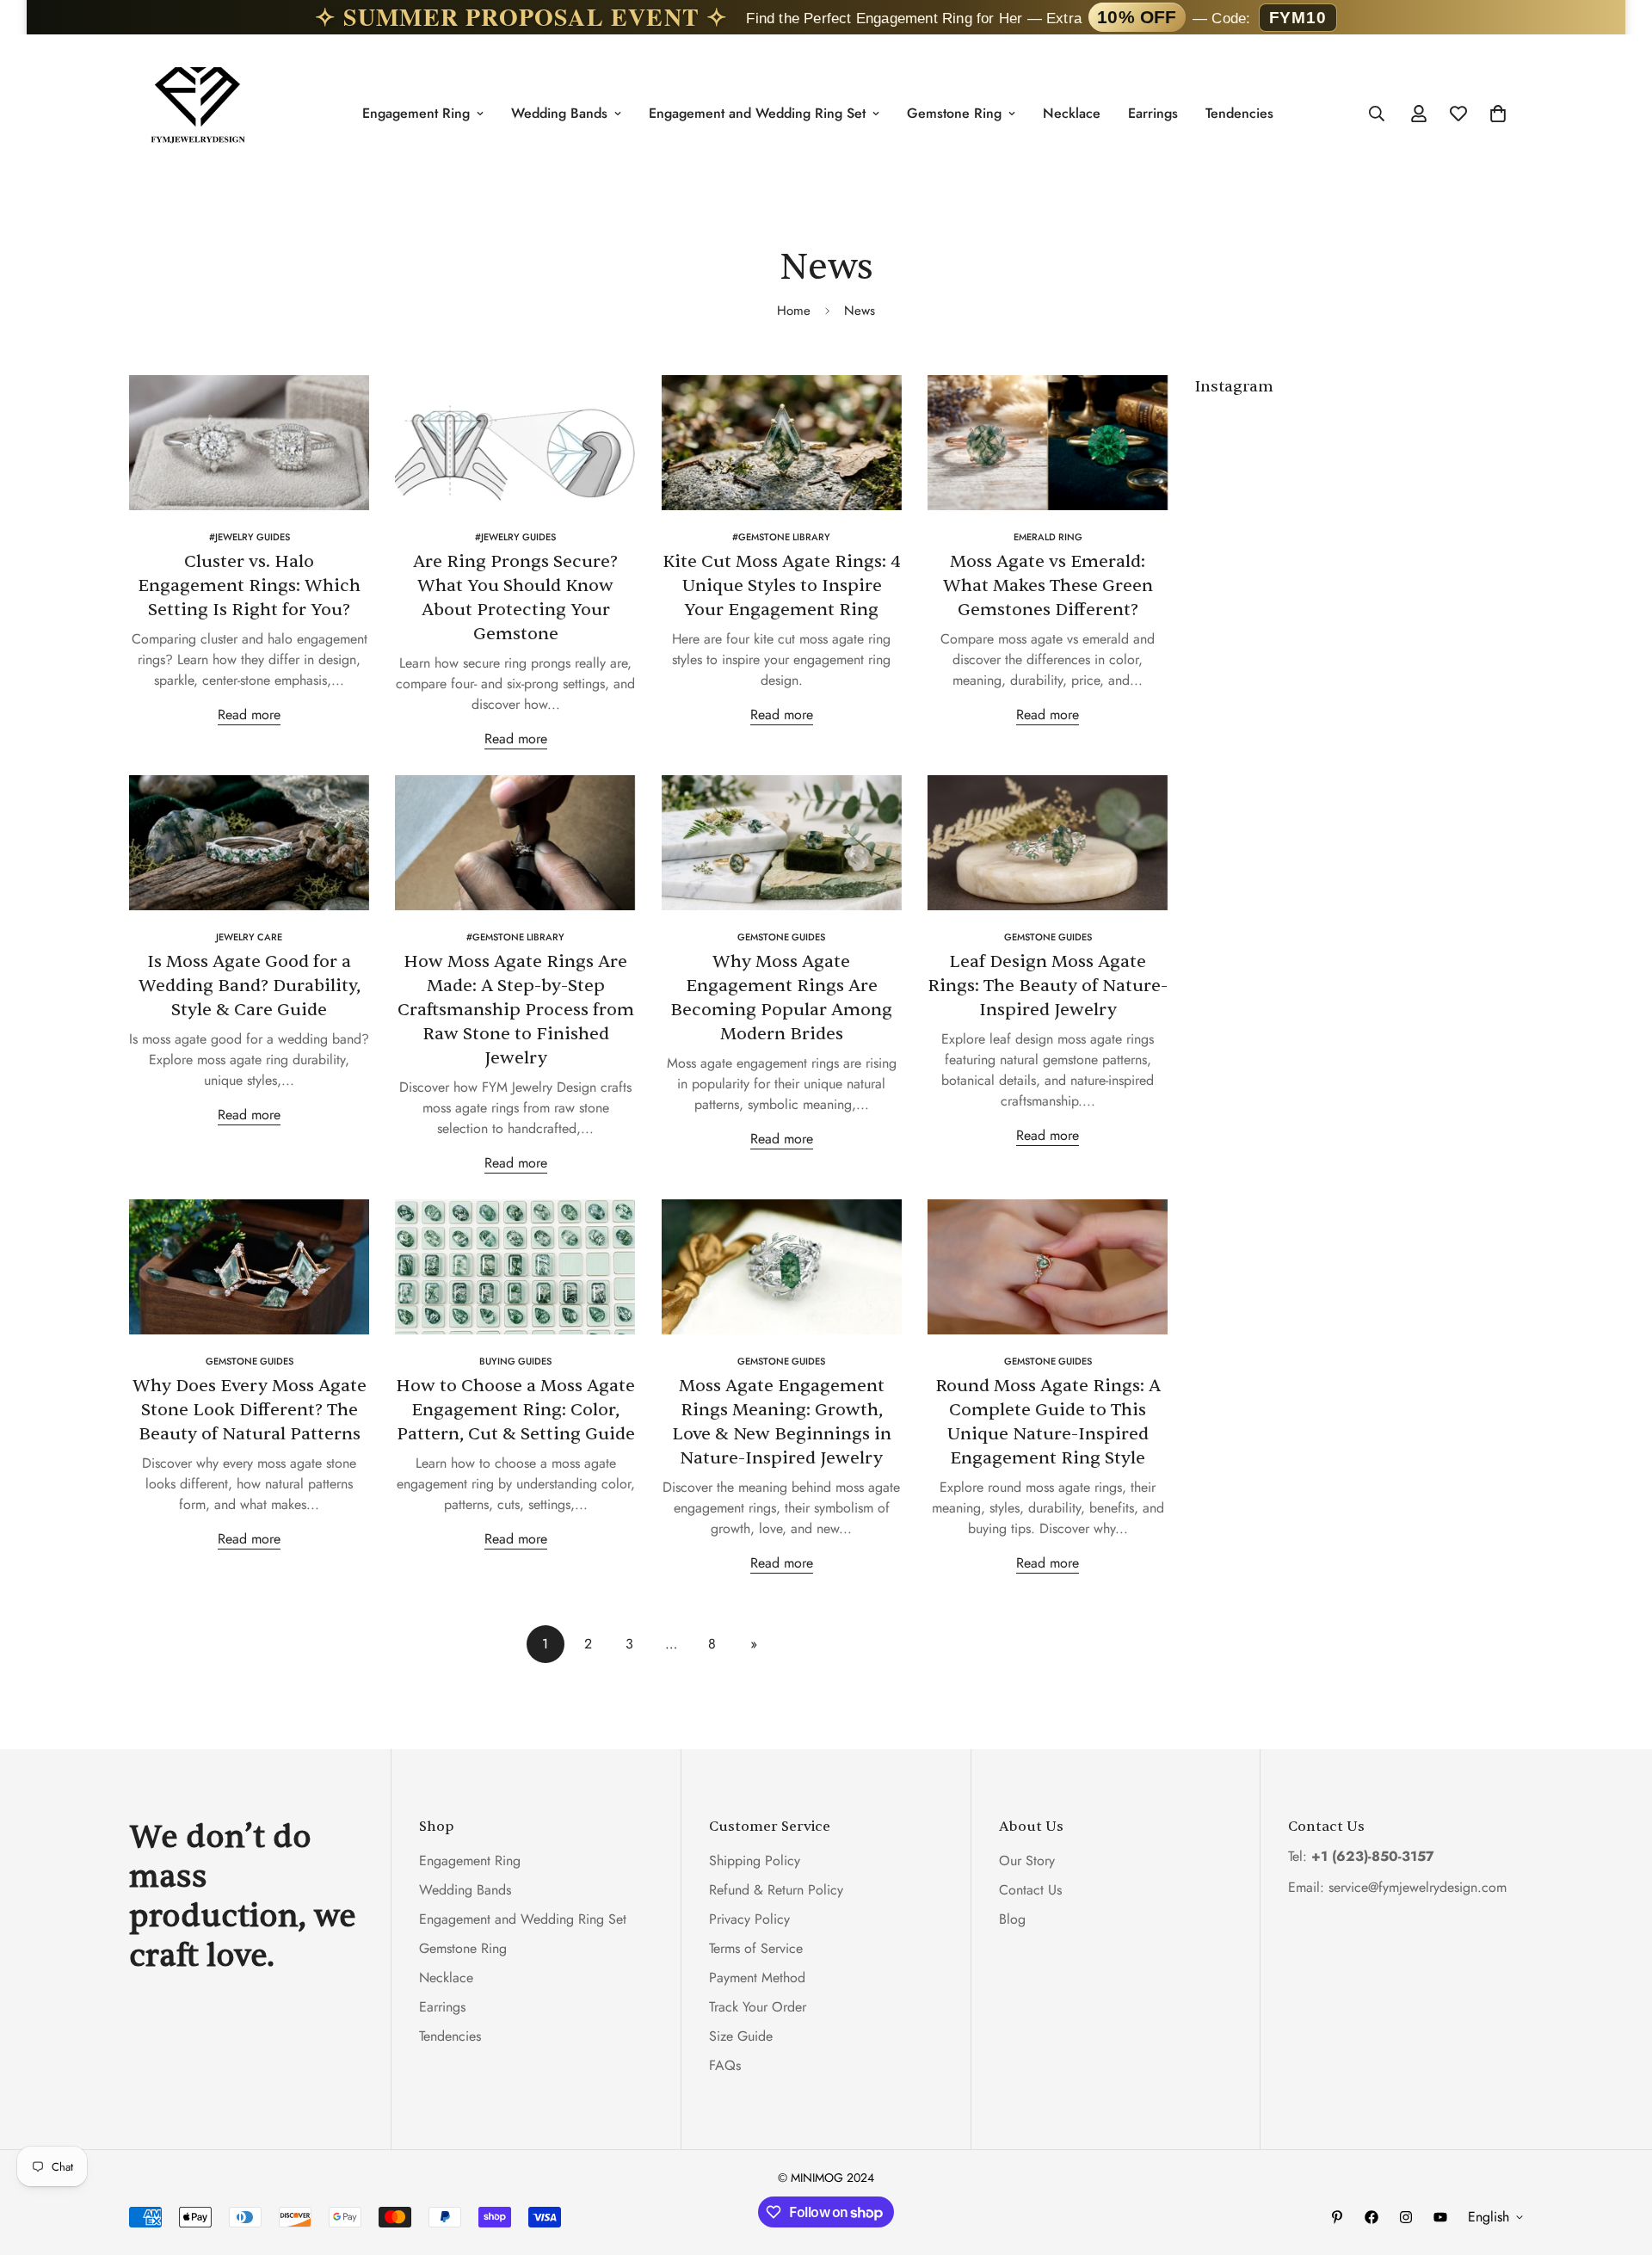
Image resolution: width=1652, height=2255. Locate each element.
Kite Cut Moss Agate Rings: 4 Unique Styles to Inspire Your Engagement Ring (782, 585)
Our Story (1027, 1861)
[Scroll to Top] (1618, 2161)
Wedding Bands (559, 113)
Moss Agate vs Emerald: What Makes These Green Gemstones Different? (1048, 585)
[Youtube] (1440, 2217)
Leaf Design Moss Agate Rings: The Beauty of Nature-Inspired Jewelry (1048, 986)
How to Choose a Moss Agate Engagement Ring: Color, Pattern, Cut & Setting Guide (515, 1410)
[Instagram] (1406, 2217)
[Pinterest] (1337, 2217)
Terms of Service (756, 1948)
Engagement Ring (416, 113)
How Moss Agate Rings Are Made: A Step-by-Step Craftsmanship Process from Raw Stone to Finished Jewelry (516, 1010)
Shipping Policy (755, 1861)
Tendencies (1239, 113)
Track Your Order (758, 2007)
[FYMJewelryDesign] (198, 113)
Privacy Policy (749, 1919)
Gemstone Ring (954, 113)
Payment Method (757, 1978)
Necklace (1072, 113)
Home (794, 311)
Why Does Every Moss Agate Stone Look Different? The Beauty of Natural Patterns (250, 1410)
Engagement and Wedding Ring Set (757, 113)
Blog (1012, 1919)
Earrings (1153, 113)
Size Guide (741, 2036)
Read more (249, 715)
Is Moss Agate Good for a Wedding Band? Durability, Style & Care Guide (250, 986)
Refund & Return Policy (776, 1890)
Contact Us (1030, 1890)
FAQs (725, 2065)
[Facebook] (1372, 2217)
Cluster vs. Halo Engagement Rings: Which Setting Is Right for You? (249, 585)
